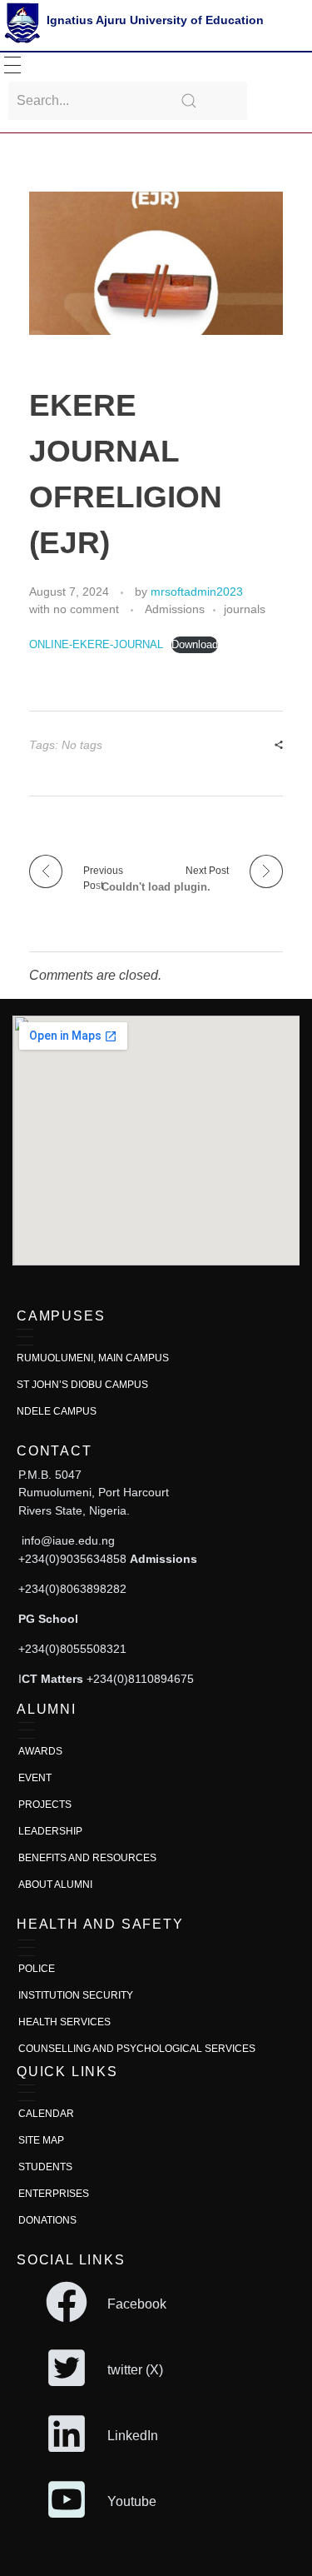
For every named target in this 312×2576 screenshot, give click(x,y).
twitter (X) (135, 2370)
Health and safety (100, 1924)
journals (245, 609)
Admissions (175, 609)
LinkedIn (133, 2436)
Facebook (137, 2304)
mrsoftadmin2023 (197, 592)
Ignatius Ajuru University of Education (155, 20)
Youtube (132, 2501)
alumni (47, 1709)
